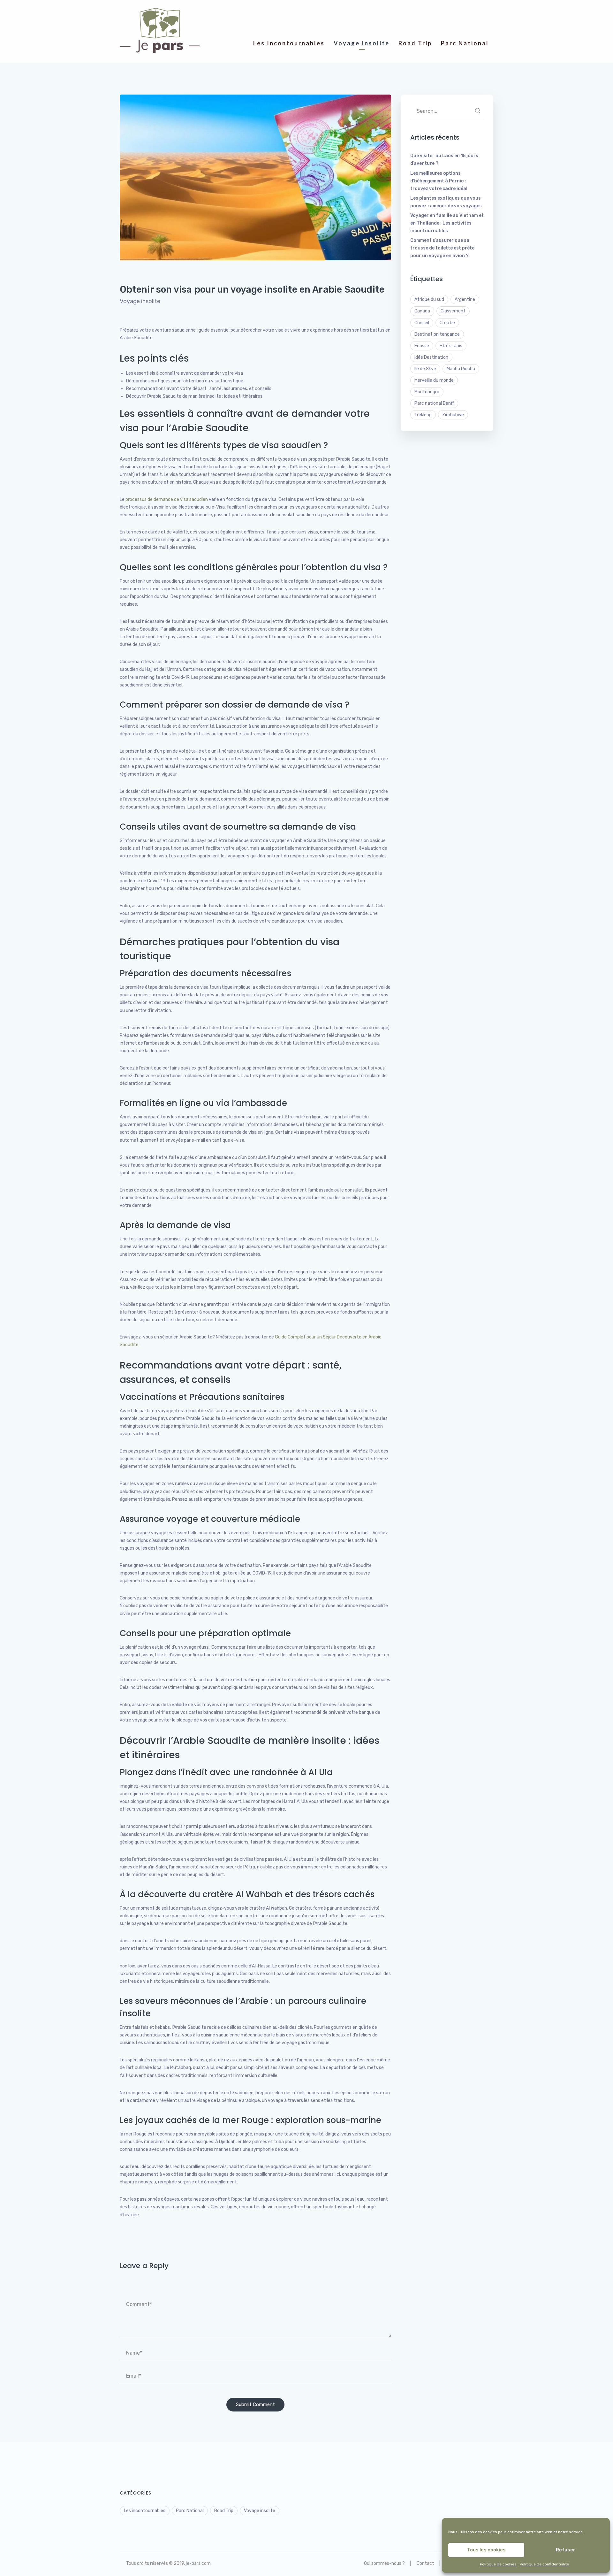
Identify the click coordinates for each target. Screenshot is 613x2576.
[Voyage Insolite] (362, 16)
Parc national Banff (434, 403)
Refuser (566, 2550)
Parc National (190, 2511)
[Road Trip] (415, 16)
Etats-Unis (451, 346)
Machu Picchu (461, 369)
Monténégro (427, 392)
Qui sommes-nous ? (384, 2563)
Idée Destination (431, 357)
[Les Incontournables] (289, 16)
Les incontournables (145, 2511)
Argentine (465, 299)
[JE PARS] (160, 31)
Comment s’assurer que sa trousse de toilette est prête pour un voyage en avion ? (442, 248)
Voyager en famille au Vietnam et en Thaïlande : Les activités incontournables (447, 223)
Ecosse (422, 346)
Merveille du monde (434, 380)
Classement (453, 311)
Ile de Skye (425, 369)
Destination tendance (437, 334)
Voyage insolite (140, 301)
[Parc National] (465, 16)
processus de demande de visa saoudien (167, 499)
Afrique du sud (429, 299)
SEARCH (478, 111)
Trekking (423, 415)
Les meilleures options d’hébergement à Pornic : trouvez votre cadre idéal (439, 181)
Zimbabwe (453, 415)
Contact (425, 2563)
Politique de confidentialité (544, 2564)
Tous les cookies (486, 2550)
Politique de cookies (498, 2564)
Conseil (422, 323)
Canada (422, 311)
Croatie (447, 323)
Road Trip (224, 2511)
